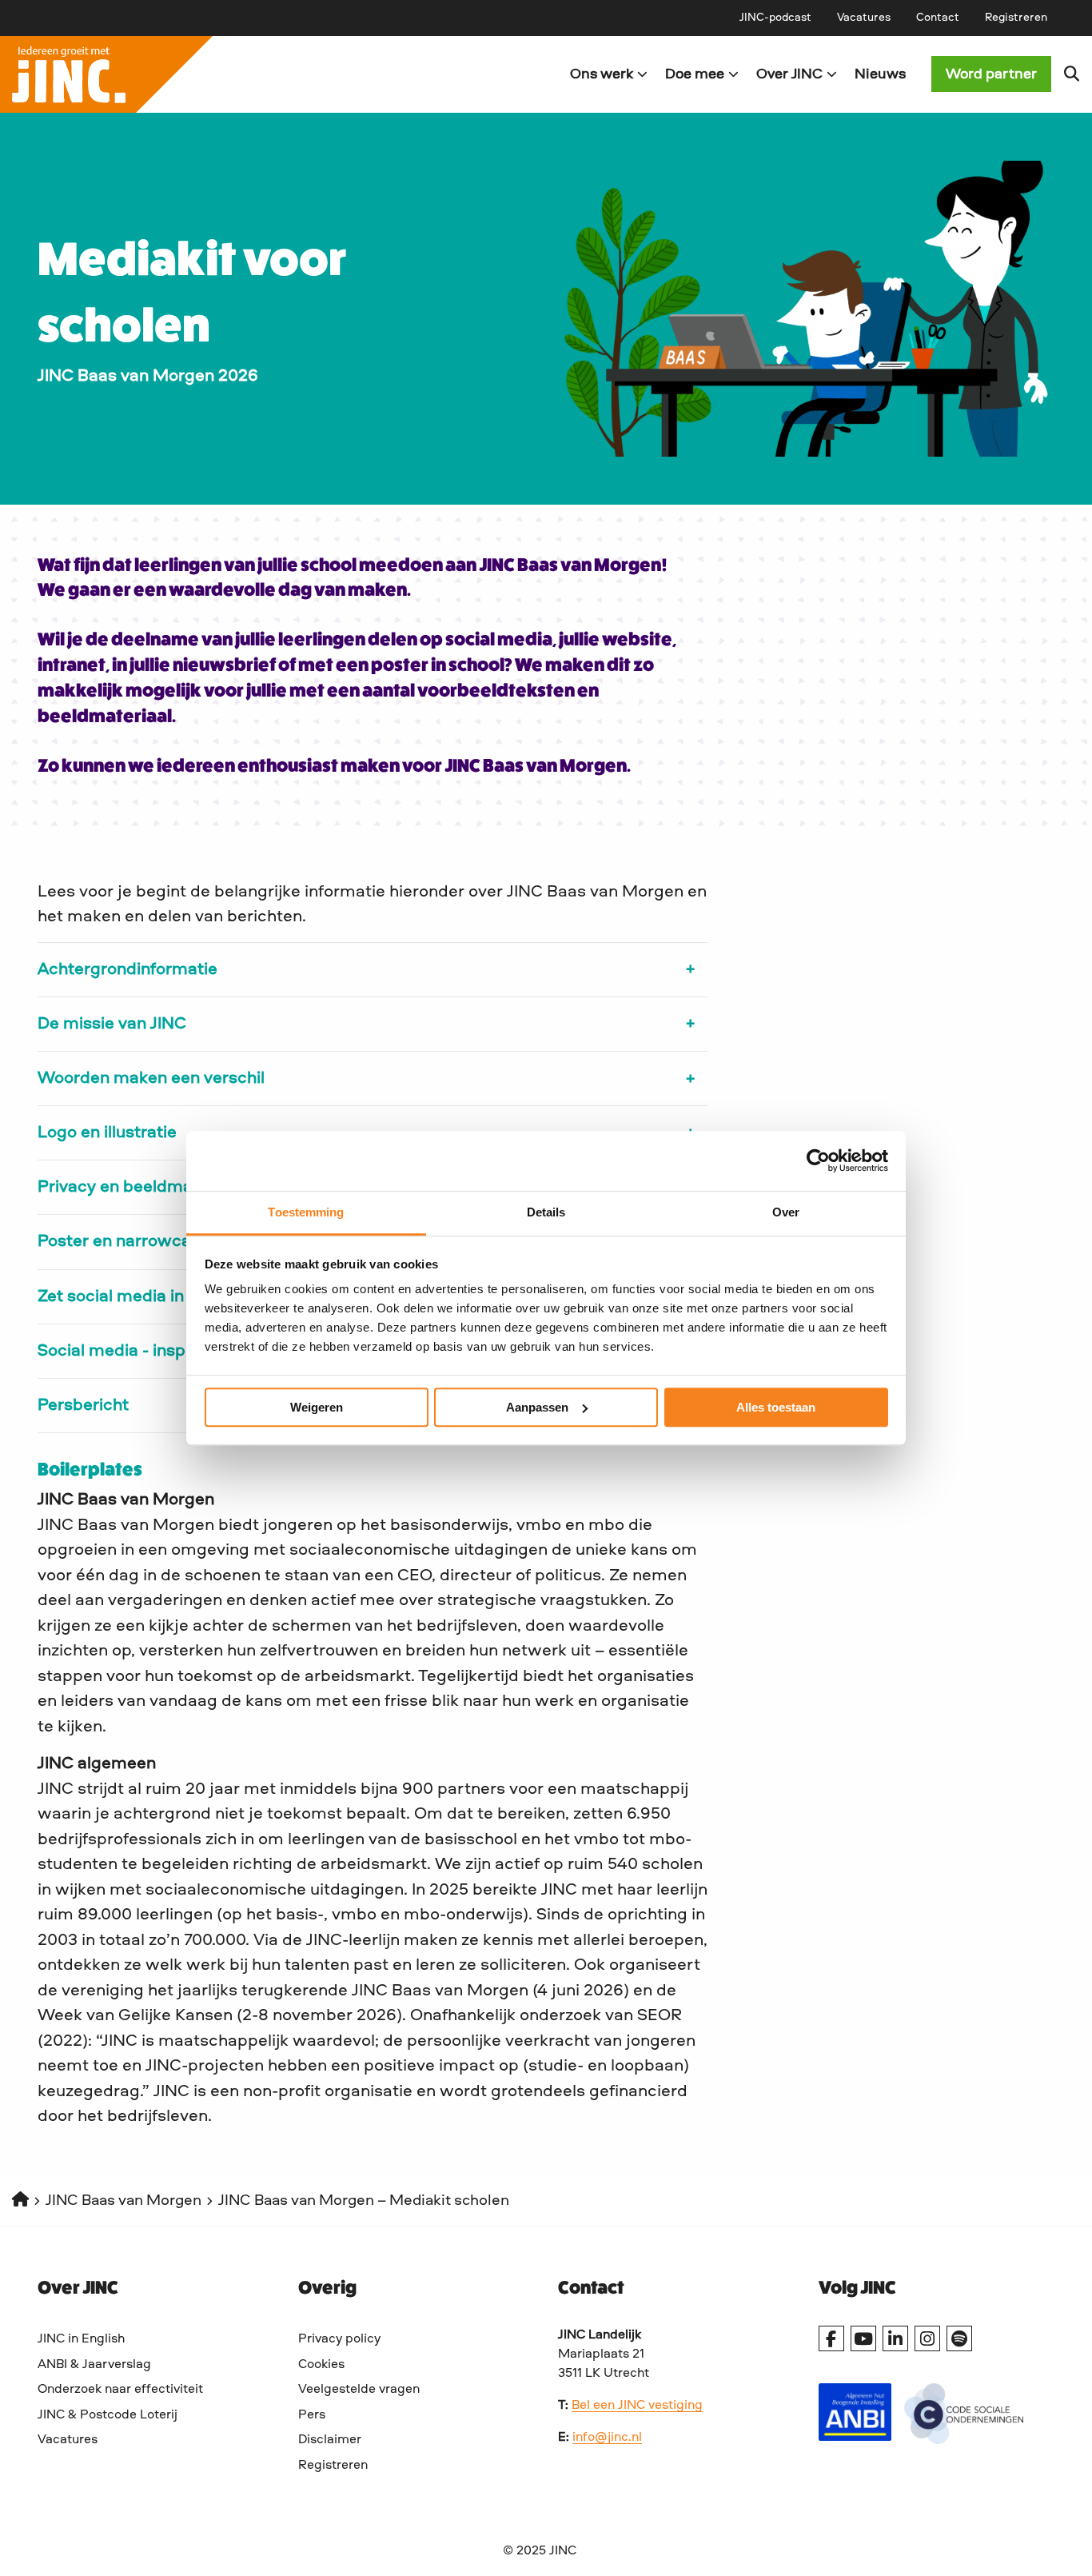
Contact (938, 18)
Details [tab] (546, 1212)
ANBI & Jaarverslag (94, 2365)
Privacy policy (339, 2339)
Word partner (991, 74)
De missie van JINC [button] (112, 1024)
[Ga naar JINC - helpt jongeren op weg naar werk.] (20, 2201)
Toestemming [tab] (306, 1212)
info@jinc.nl (607, 2438)
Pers (312, 2415)
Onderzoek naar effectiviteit (120, 2390)
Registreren (1016, 18)
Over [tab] (786, 1212)
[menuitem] (775, 18)
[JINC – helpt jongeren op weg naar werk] (273, 74)
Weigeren (317, 1407)
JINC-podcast (775, 18)
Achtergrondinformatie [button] (128, 970)
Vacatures (864, 18)
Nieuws (880, 74)
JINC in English (81, 2339)
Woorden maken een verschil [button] (151, 1078)
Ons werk (602, 74)
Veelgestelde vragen (359, 2390)
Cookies (321, 2365)
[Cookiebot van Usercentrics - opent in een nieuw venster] (818, 1160)
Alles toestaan (776, 1407)
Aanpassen (537, 1407)
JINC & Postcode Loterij (108, 2415)
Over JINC (789, 74)
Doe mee (695, 74)
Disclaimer (330, 2440)
